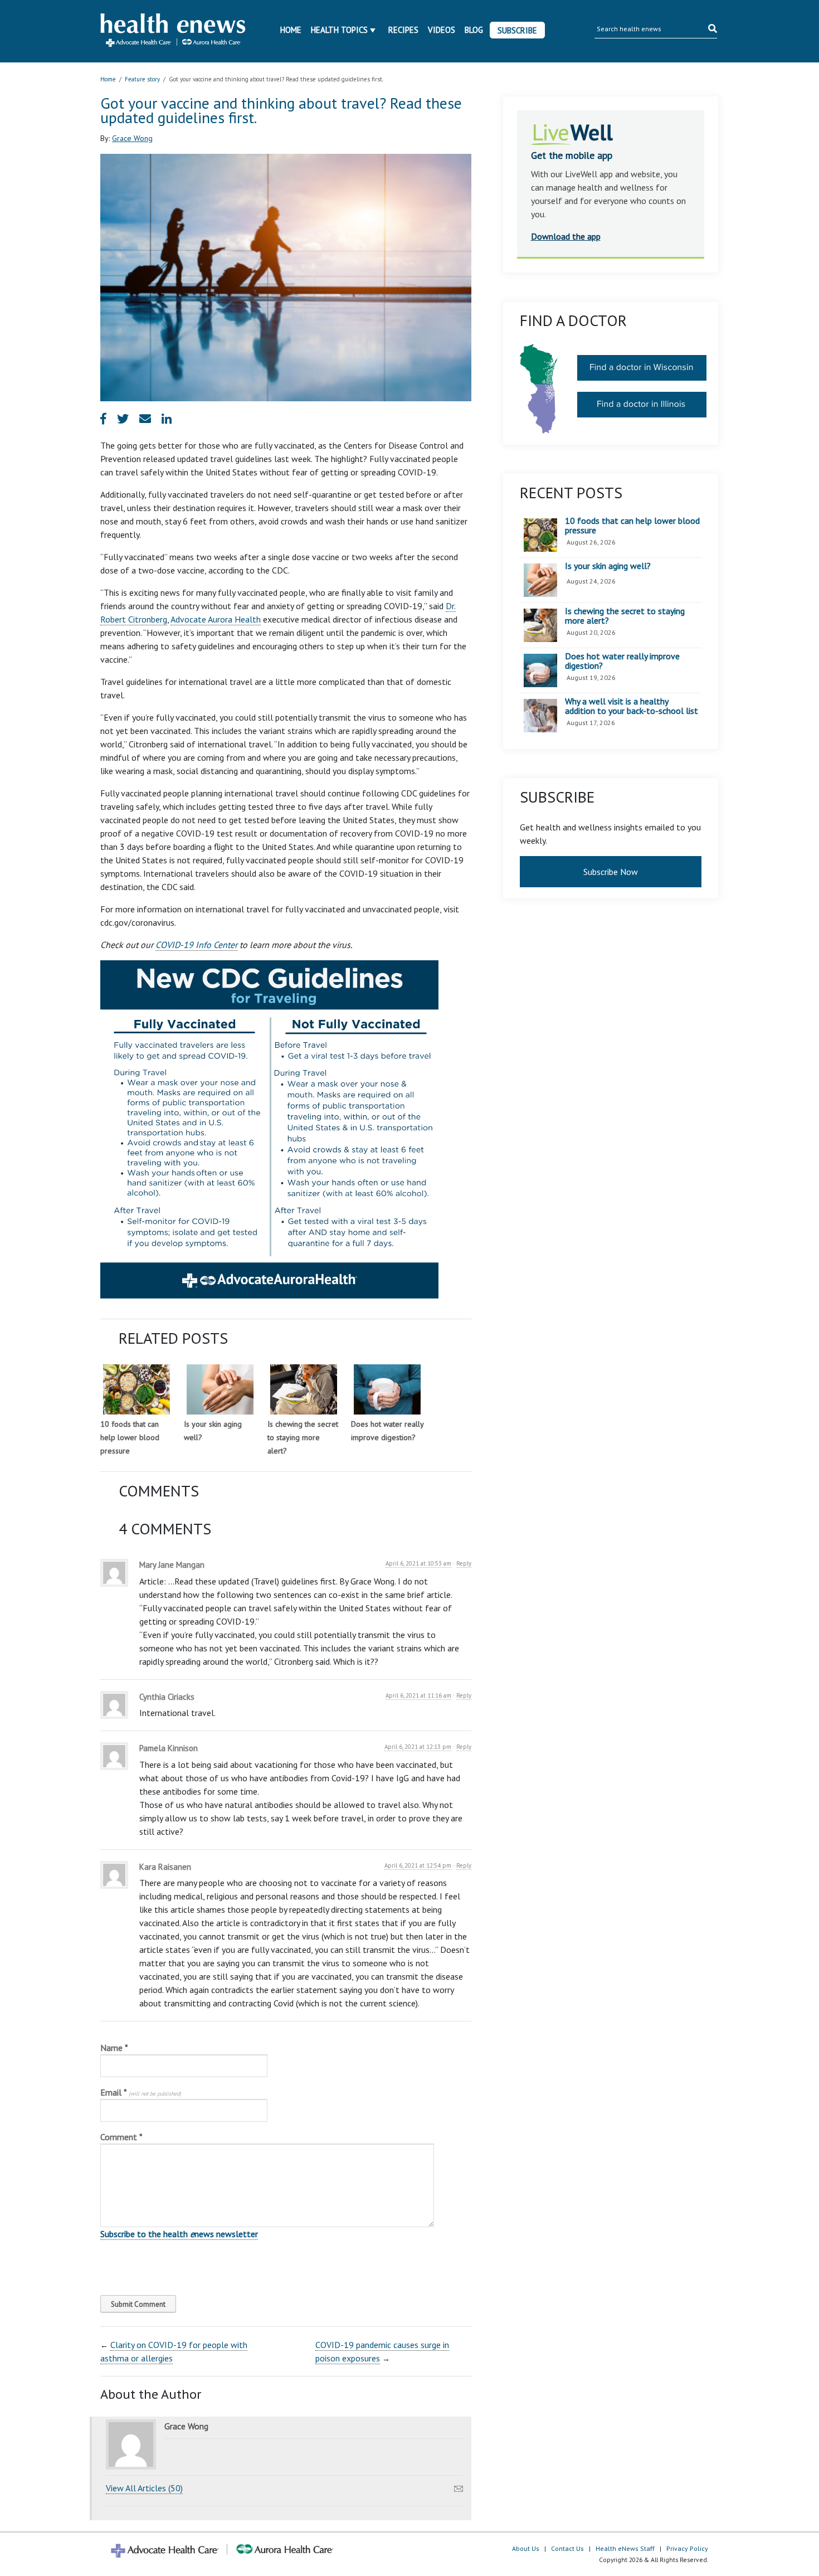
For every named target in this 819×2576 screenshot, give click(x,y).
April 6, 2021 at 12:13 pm (418, 1747)
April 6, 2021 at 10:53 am (418, 1563)
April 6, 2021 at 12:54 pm (418, 1865)
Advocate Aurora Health (216, 619)
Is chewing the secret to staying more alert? (303, 1437)
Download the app (566, 236)
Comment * (121, 2137)
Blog (474, 30)
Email (141, 2092)
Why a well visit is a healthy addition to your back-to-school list (632, 706)
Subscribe (517, 30)
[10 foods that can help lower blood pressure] (136, 1389)
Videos (442, 30)
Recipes (403, 30)
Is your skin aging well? (608, 566)
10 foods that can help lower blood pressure (130, 1437)
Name (114, 2048)
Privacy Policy (687, 2548)
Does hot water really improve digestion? (622, 661)
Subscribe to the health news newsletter (179, 2234)
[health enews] (174, 31)
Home (291, 30)
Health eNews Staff (625, 2548)
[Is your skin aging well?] (220, 1389)
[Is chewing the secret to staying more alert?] (304, 1389)
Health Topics (339, 30)
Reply (464, 1563)
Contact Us (567, 2548)
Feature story (142, 79)
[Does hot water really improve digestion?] (387, 1389)
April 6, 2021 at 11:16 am (418, 1695)
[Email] (459, 2486)
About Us (526, 2548)
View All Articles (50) (144, 2488)
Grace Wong (132, 138)
